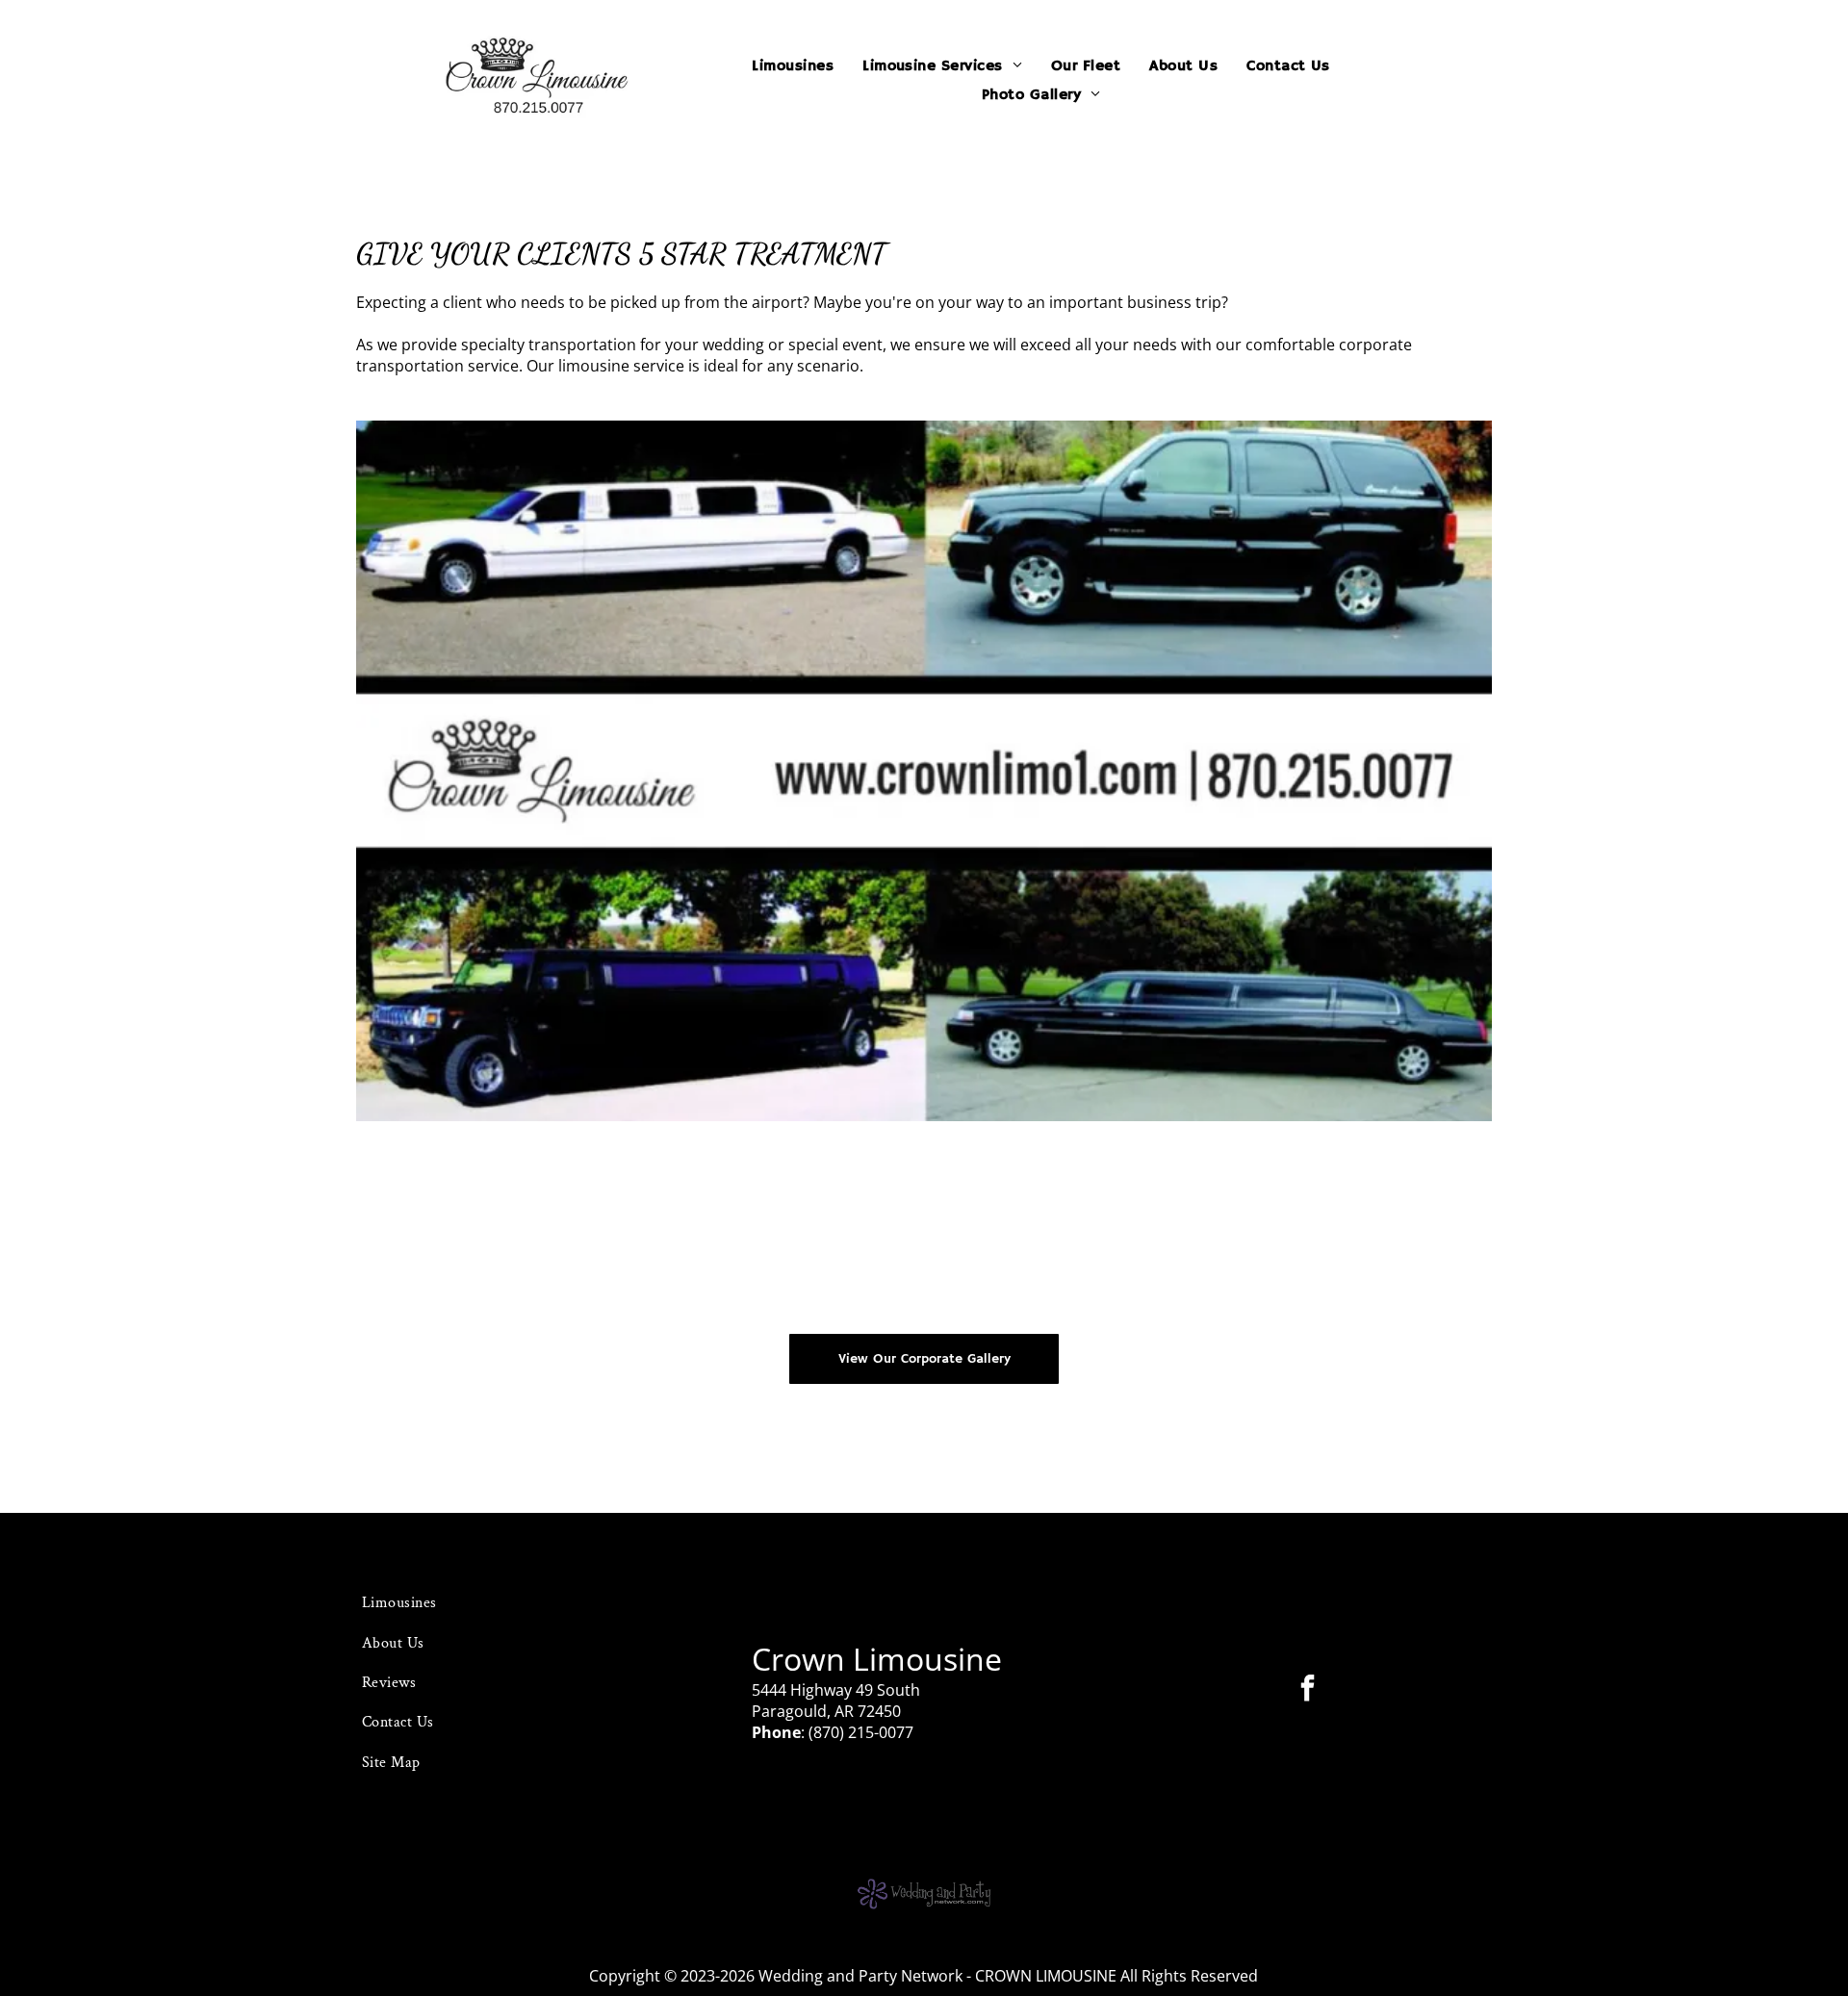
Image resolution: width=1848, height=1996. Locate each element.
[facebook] (1308, 1690)
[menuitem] (793, 66)
